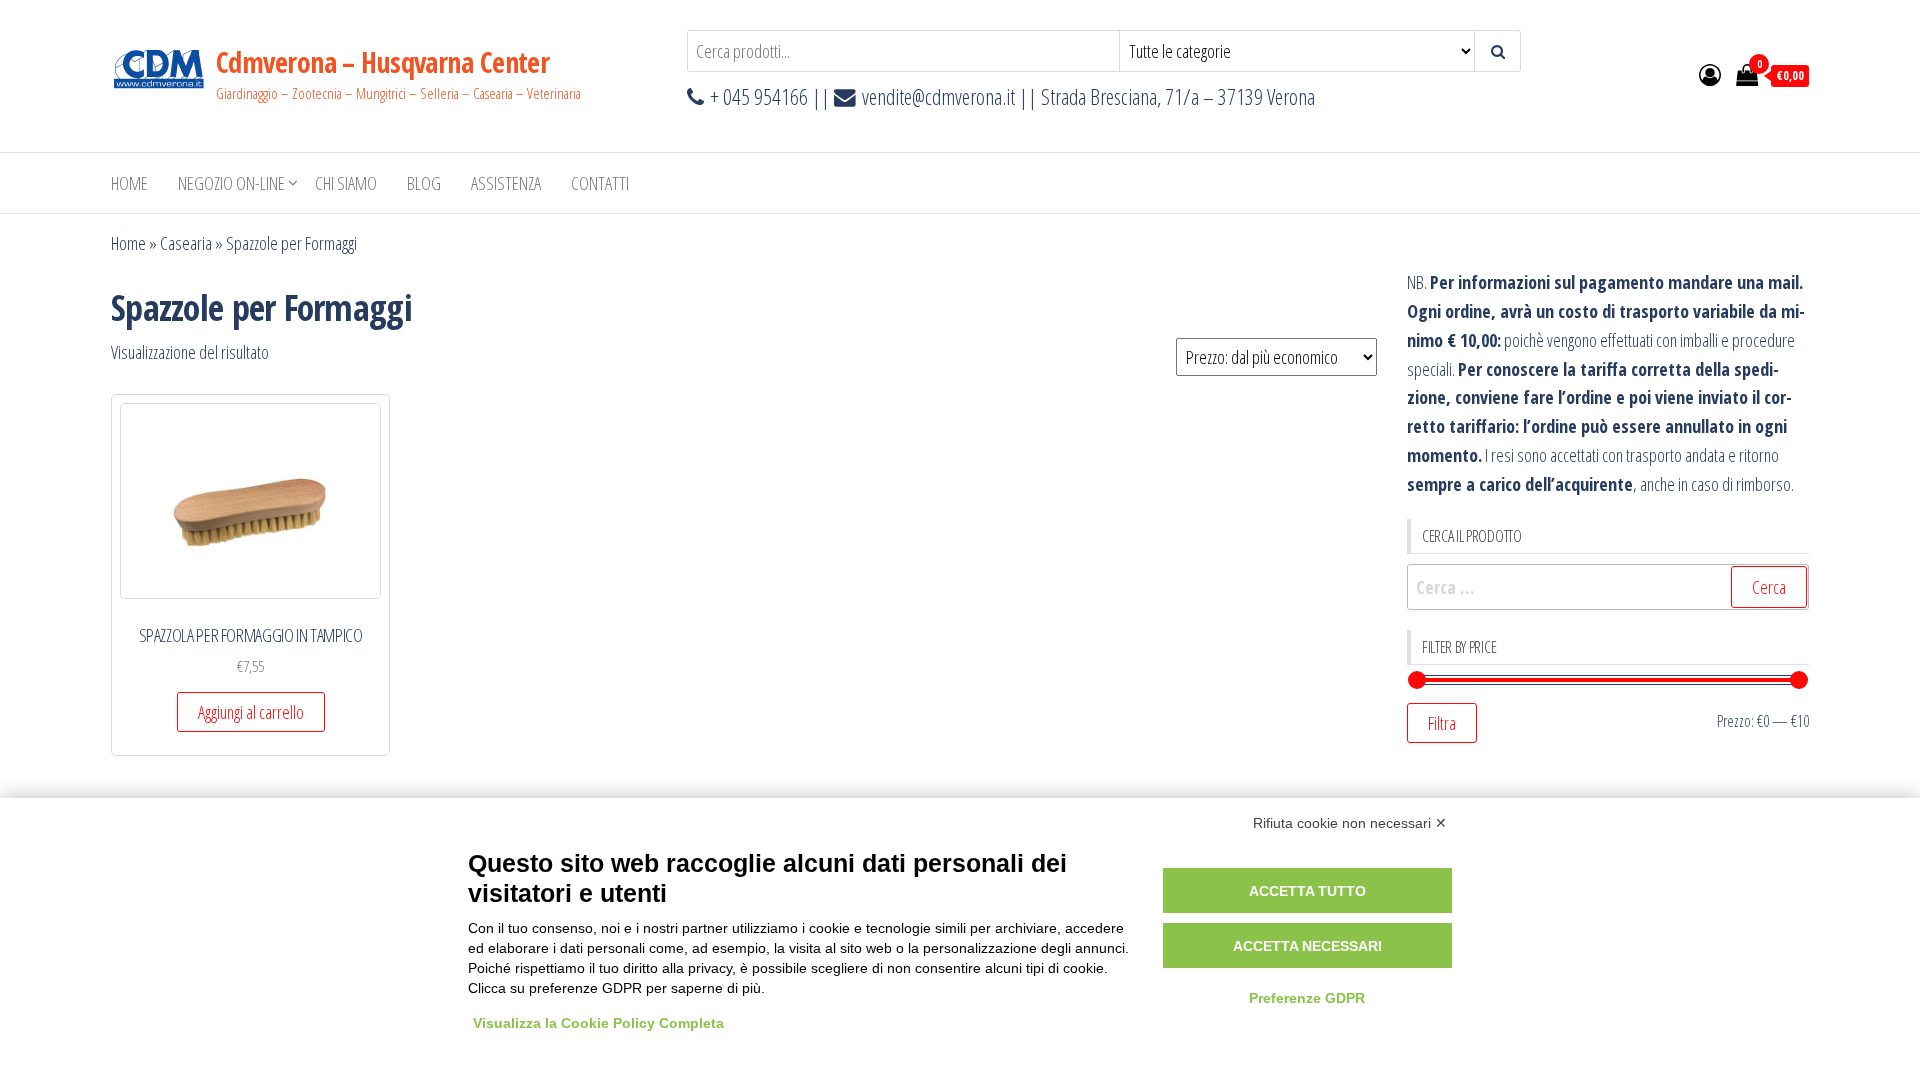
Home (129, 183)
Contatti (600, 183)
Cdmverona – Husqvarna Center (382, 62)
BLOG (424, 183)
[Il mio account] (1710, 74)
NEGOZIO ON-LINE (231, 183)
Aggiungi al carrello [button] (251, 712)
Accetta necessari (1307, 946)
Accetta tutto (1307, 891)
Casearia (186, 243)
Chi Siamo (346, 183)
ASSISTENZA (506, 183)
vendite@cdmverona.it (938, 96)
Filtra (1442, 723)
